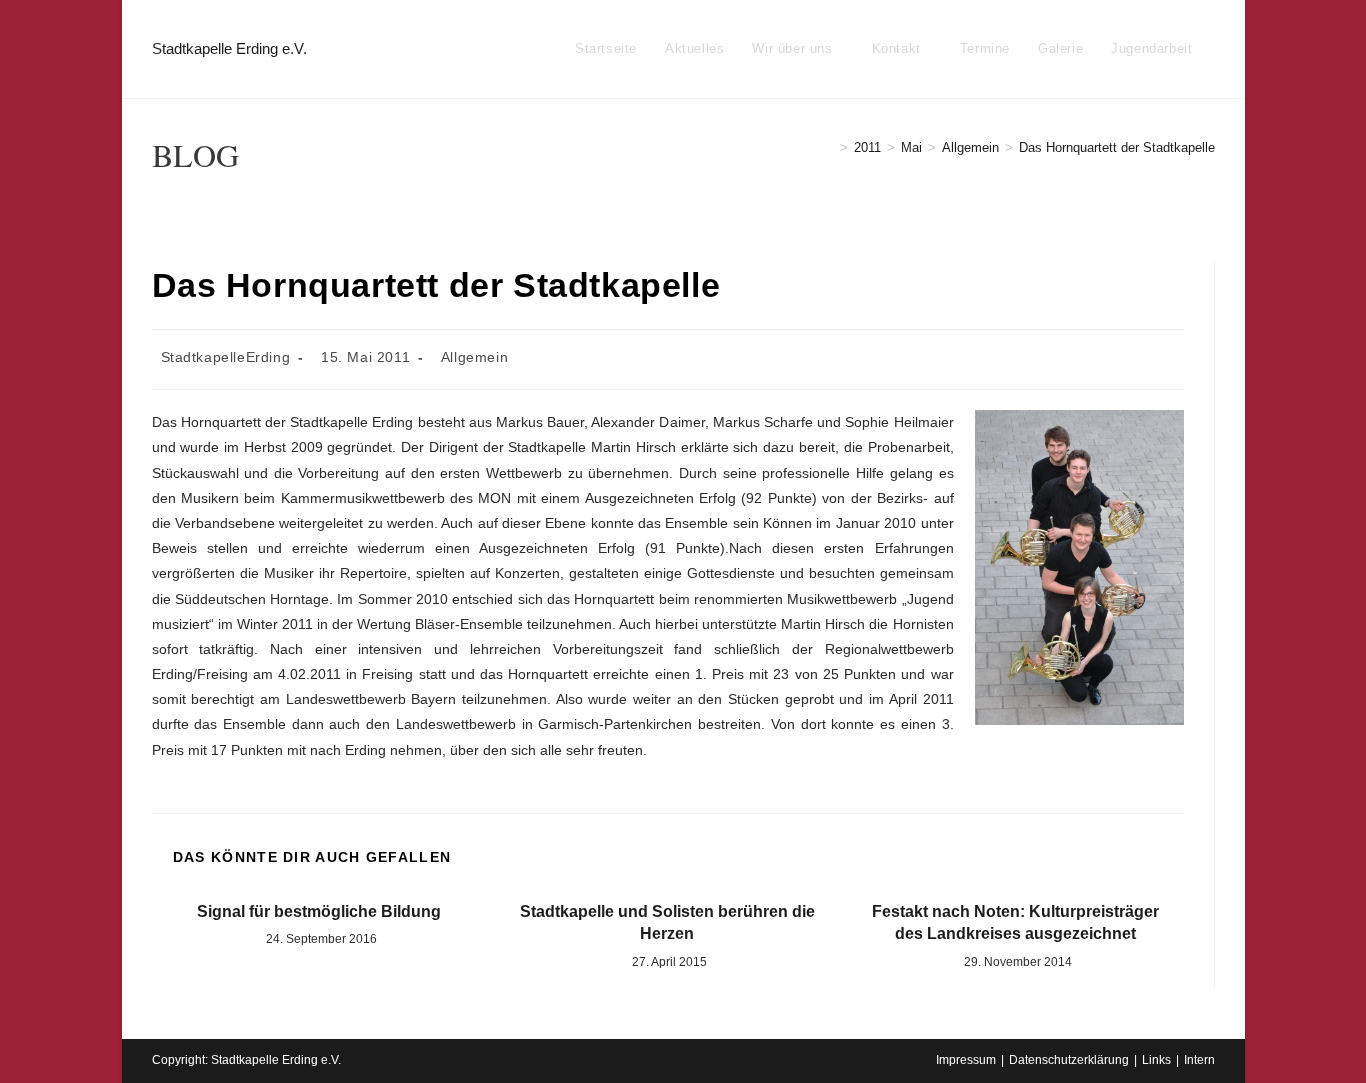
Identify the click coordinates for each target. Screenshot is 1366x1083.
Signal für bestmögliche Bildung (319, 911)
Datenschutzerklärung (1069, 1060)
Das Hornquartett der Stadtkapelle (1117, 147)
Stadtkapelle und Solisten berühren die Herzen (667, 922)
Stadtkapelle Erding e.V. (229, 48)
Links (1156, 1060)
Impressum (966, 1060)
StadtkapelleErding (226, 357)
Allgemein (474, 357)
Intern (1199, 1060)
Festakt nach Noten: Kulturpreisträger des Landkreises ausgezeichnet (1015, 922)
